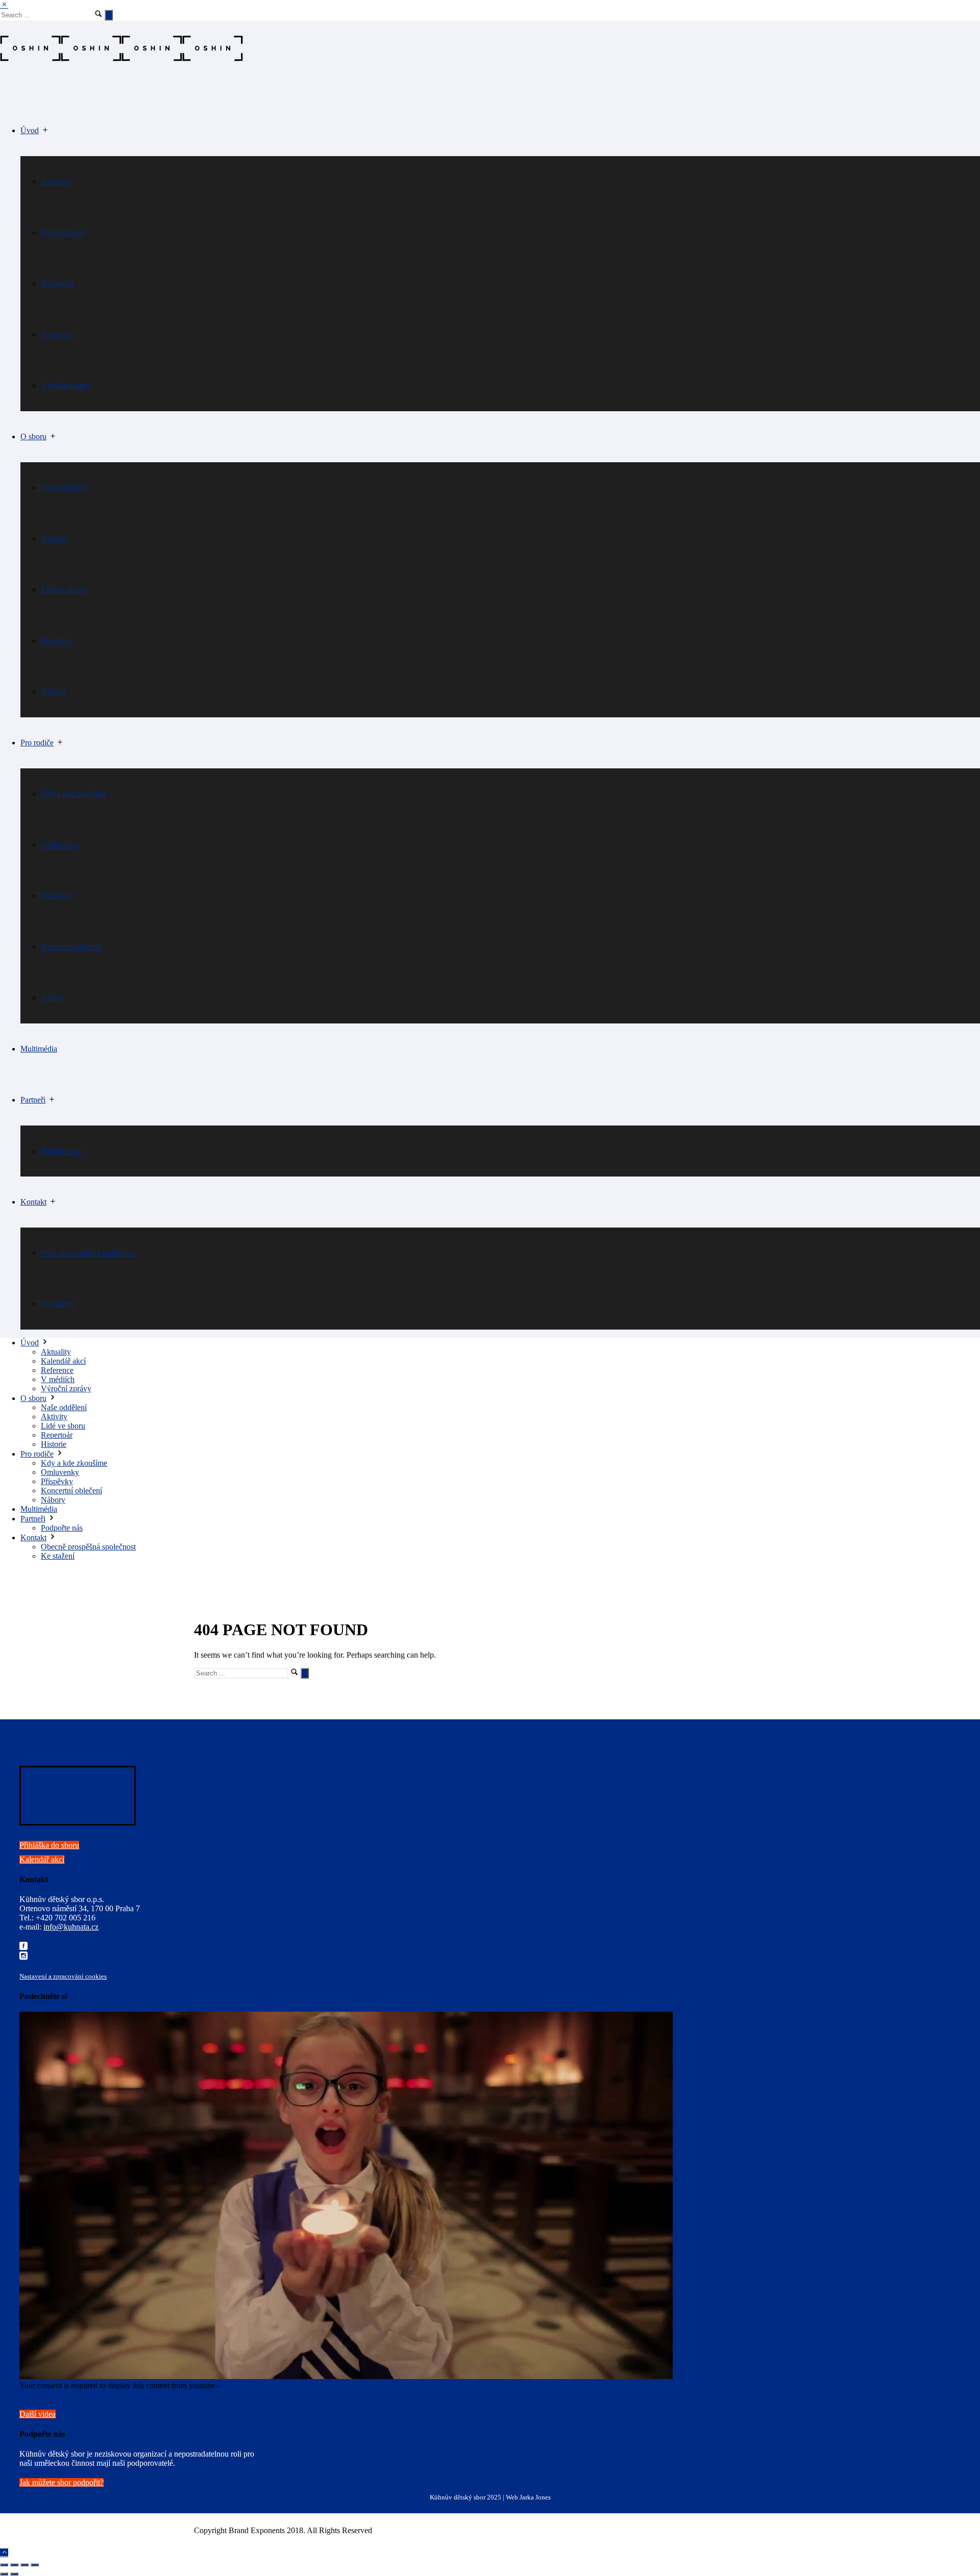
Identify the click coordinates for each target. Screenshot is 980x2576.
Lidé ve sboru (63, 590)
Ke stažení (58, 1304)
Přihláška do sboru (49, 1845)
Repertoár (57, 641)
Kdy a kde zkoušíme (74, 794)
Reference (57, 283)
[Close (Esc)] (4, 2565)
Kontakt (33, 1202)
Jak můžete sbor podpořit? (62, 2482)
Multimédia (39, 1049)
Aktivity (54, 539)
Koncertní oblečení (71, 947)
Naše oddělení (64, 487)
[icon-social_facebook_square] (23, 1947)
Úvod (30, 130)
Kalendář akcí (63, 232)
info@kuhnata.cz (71, 1927)
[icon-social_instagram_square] (23, 1956)
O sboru (33, 436)
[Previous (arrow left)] (4, 2574)
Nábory (53, 998)
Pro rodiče (37, 743)
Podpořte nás (62, 1151)
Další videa (38, 2414)
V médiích (58, 334)
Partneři (33, 1100)
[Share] (14, 2565)
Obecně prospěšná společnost (88, 1253)
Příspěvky (57, 896)
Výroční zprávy (66, 385)
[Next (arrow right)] (14, 2574)
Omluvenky (60, 845)
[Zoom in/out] (35, 2565)
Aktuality (56, 181)
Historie (54, 692)
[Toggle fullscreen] (24, 2565)
